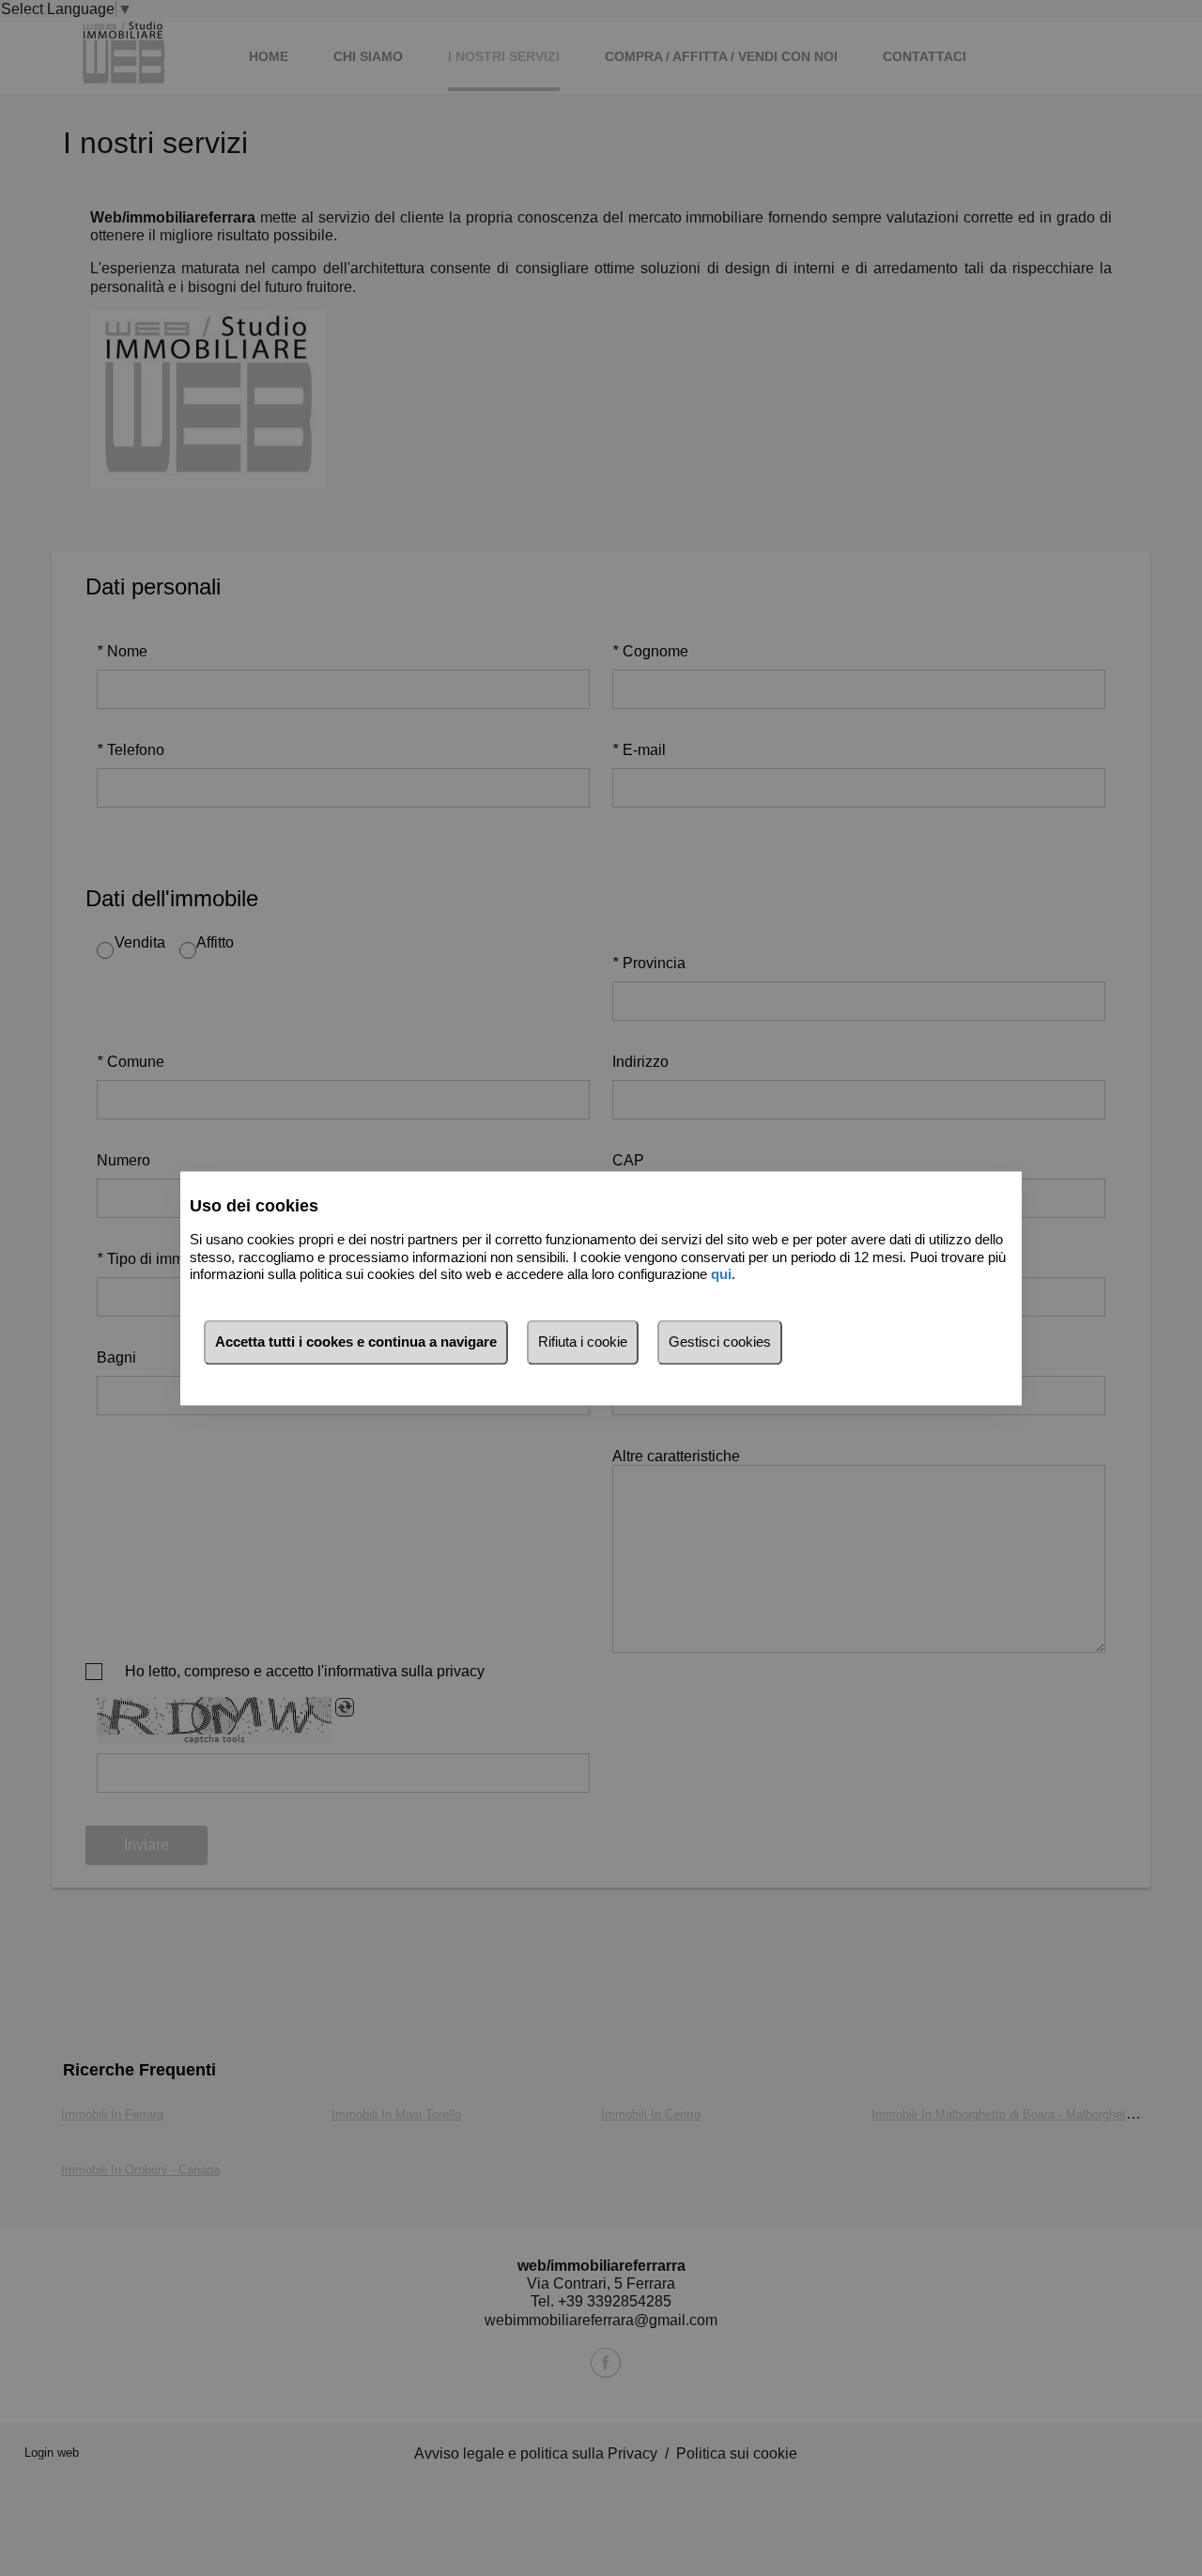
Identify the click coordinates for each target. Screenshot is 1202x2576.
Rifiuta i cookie (583, 1342)
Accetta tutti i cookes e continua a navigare (356, 1342)
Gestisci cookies (720, 1342)
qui (721, 1275)
